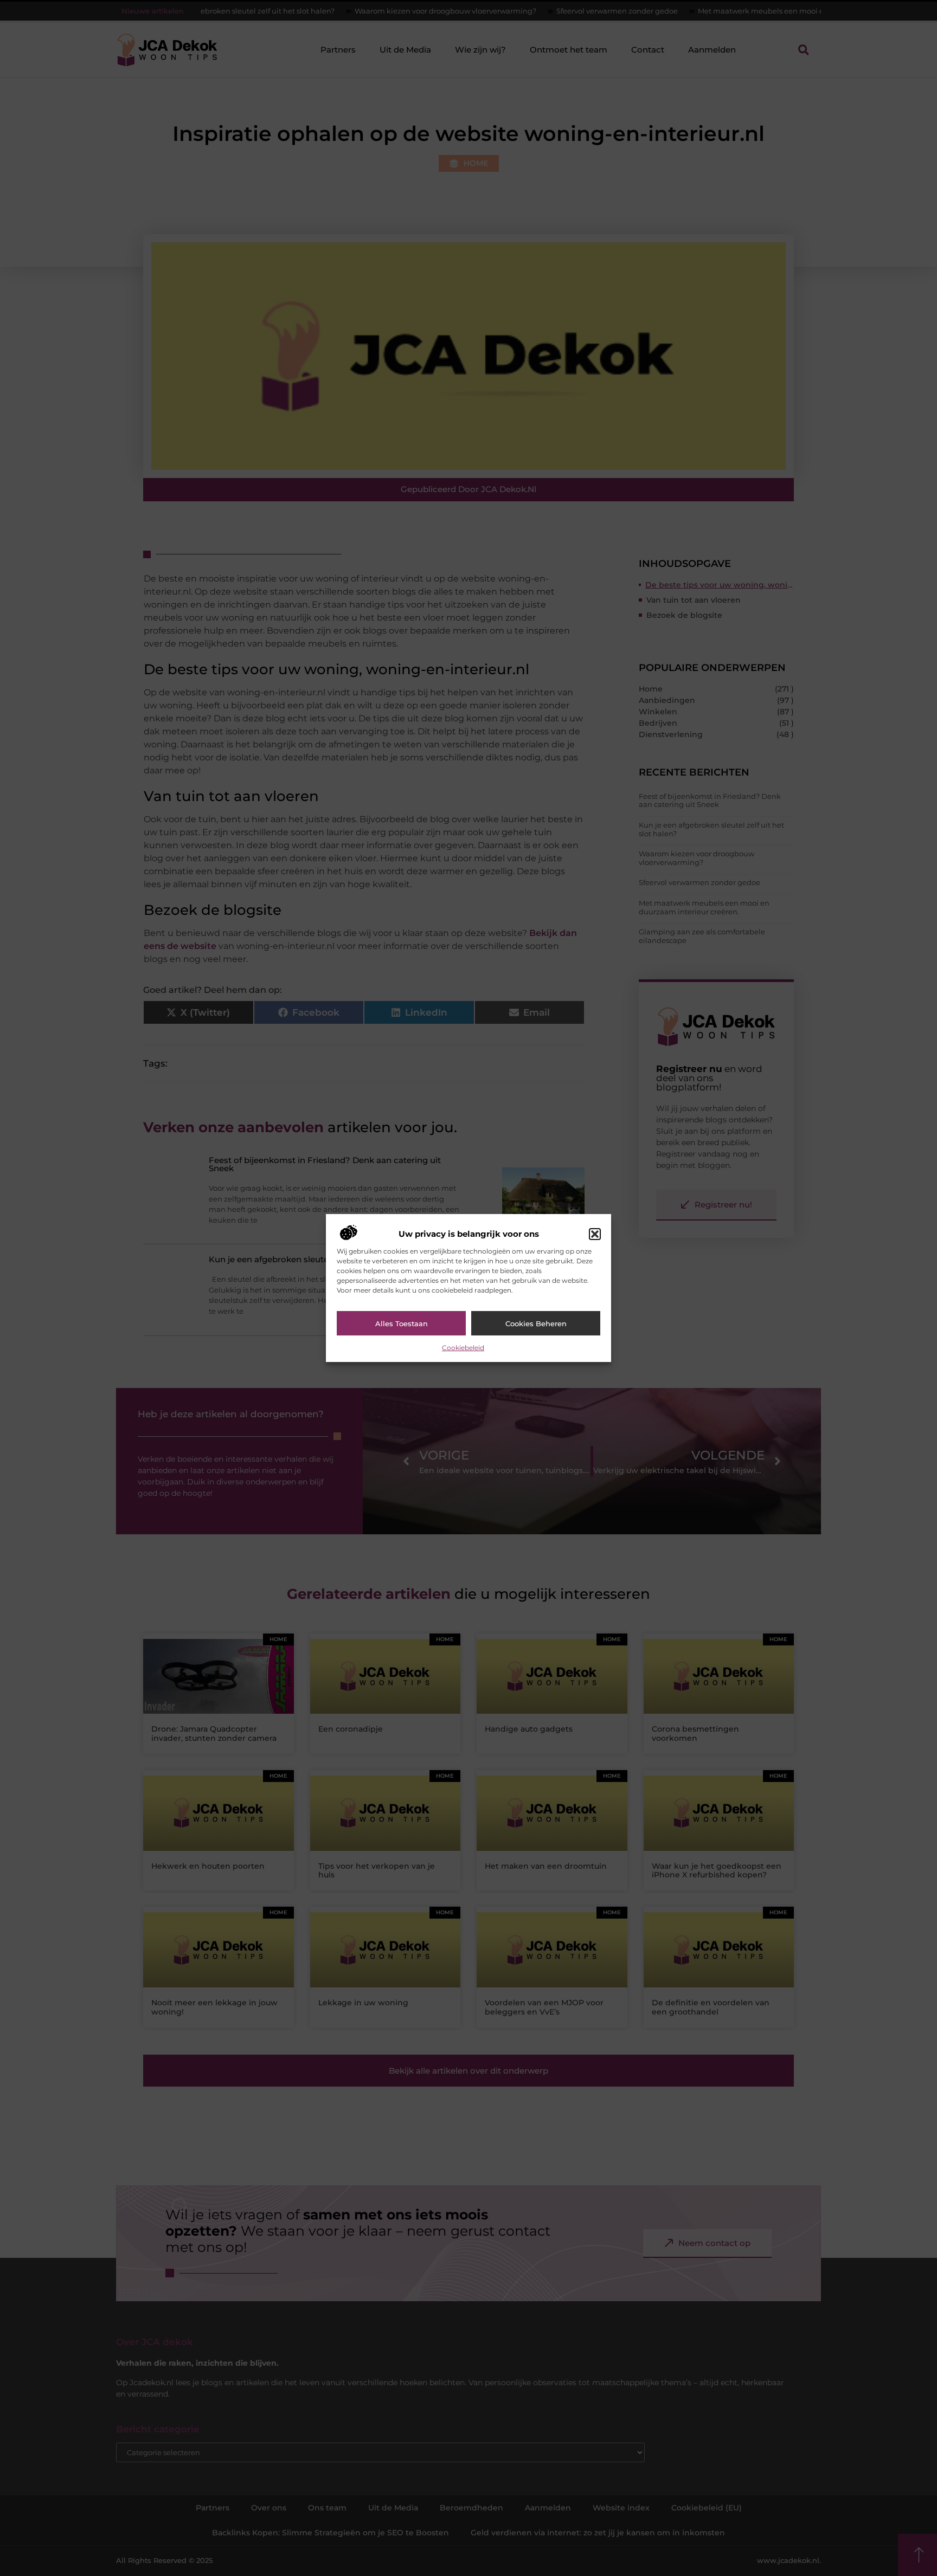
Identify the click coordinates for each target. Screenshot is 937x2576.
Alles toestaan (402, 1323)
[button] (595, 1234)
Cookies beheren (536, 1323)
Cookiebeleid (463, 1348)
